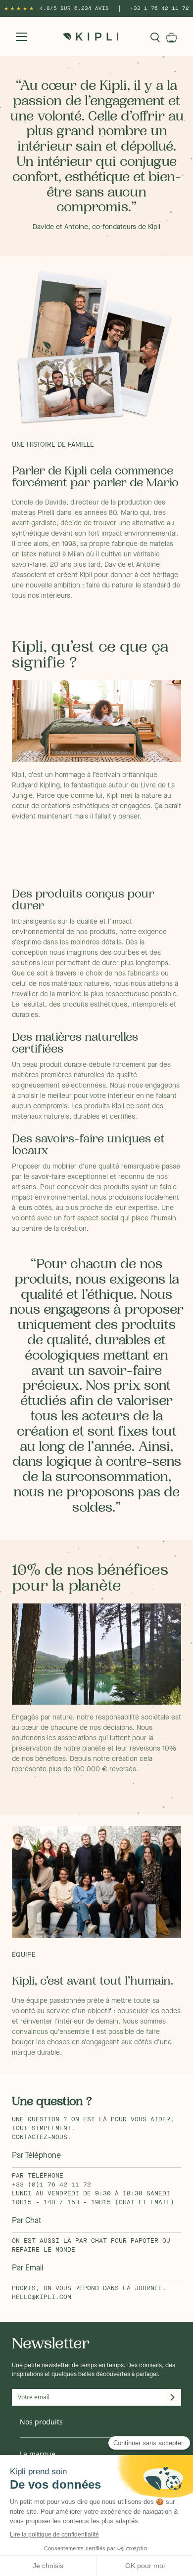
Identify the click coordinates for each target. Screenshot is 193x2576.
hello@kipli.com (42, 2298)
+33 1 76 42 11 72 (160, 8)
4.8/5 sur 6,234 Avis (74, 8)
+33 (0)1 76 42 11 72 (51, 2185)
